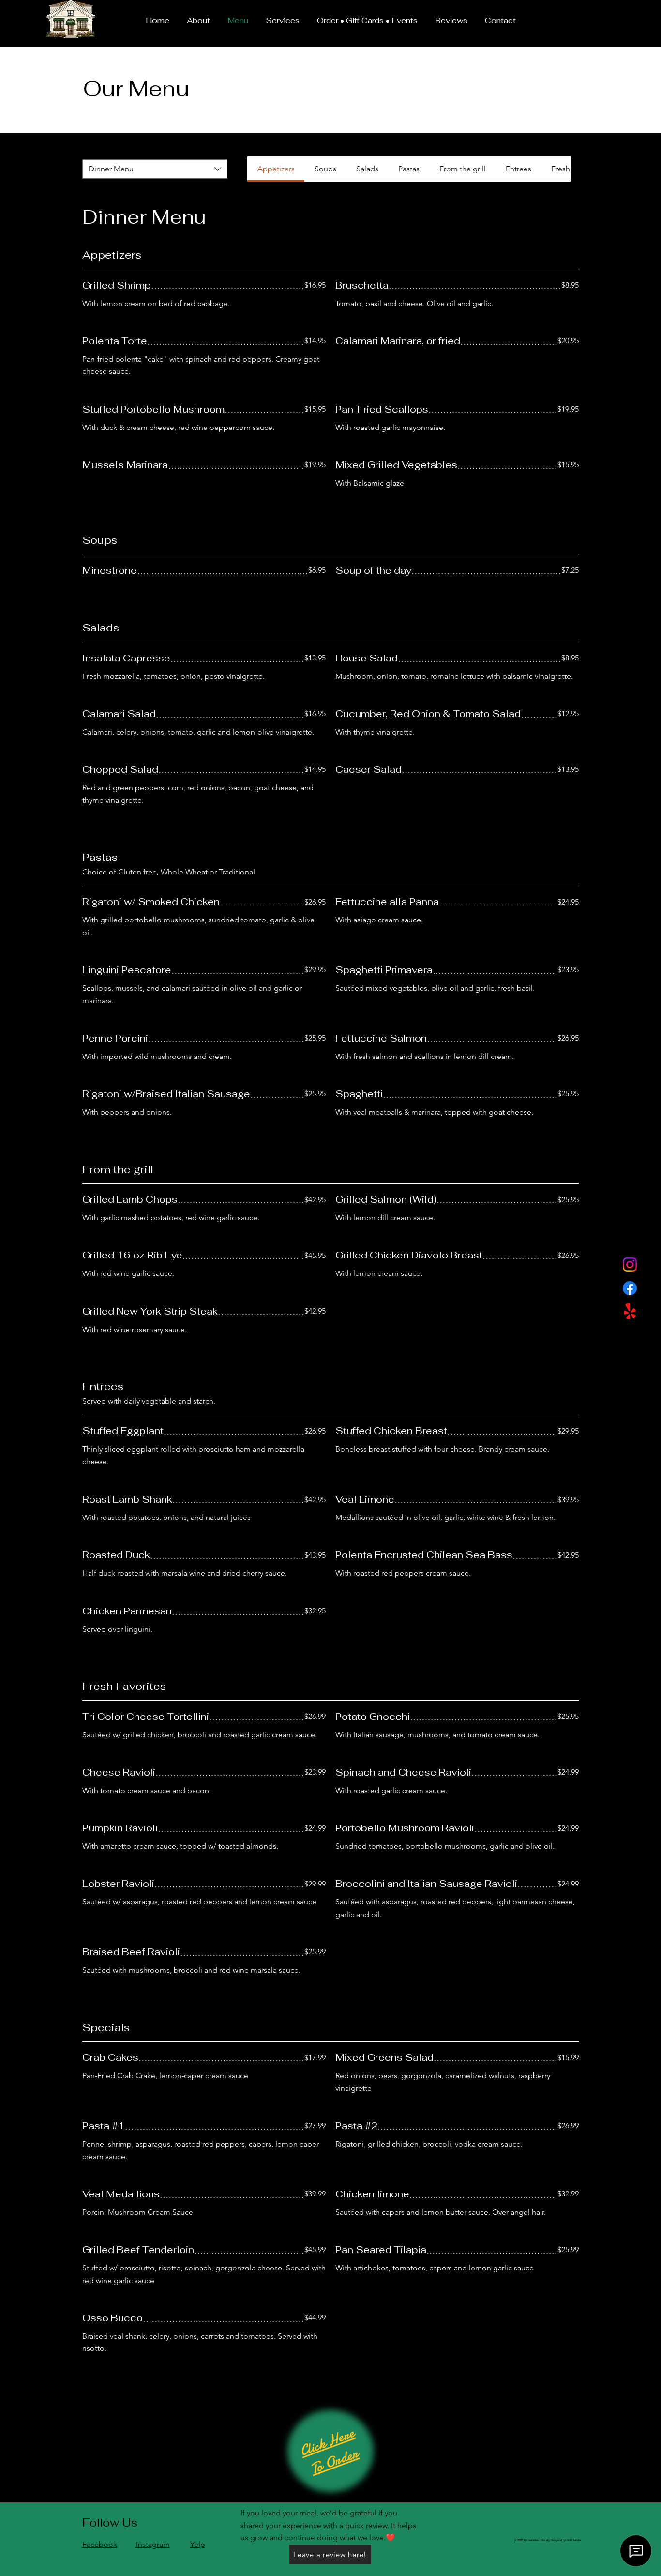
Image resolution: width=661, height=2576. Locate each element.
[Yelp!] (630, 1312)
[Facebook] (630, 1288)
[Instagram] (630, 1265)
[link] (276, 169)
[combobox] (155, 169)
